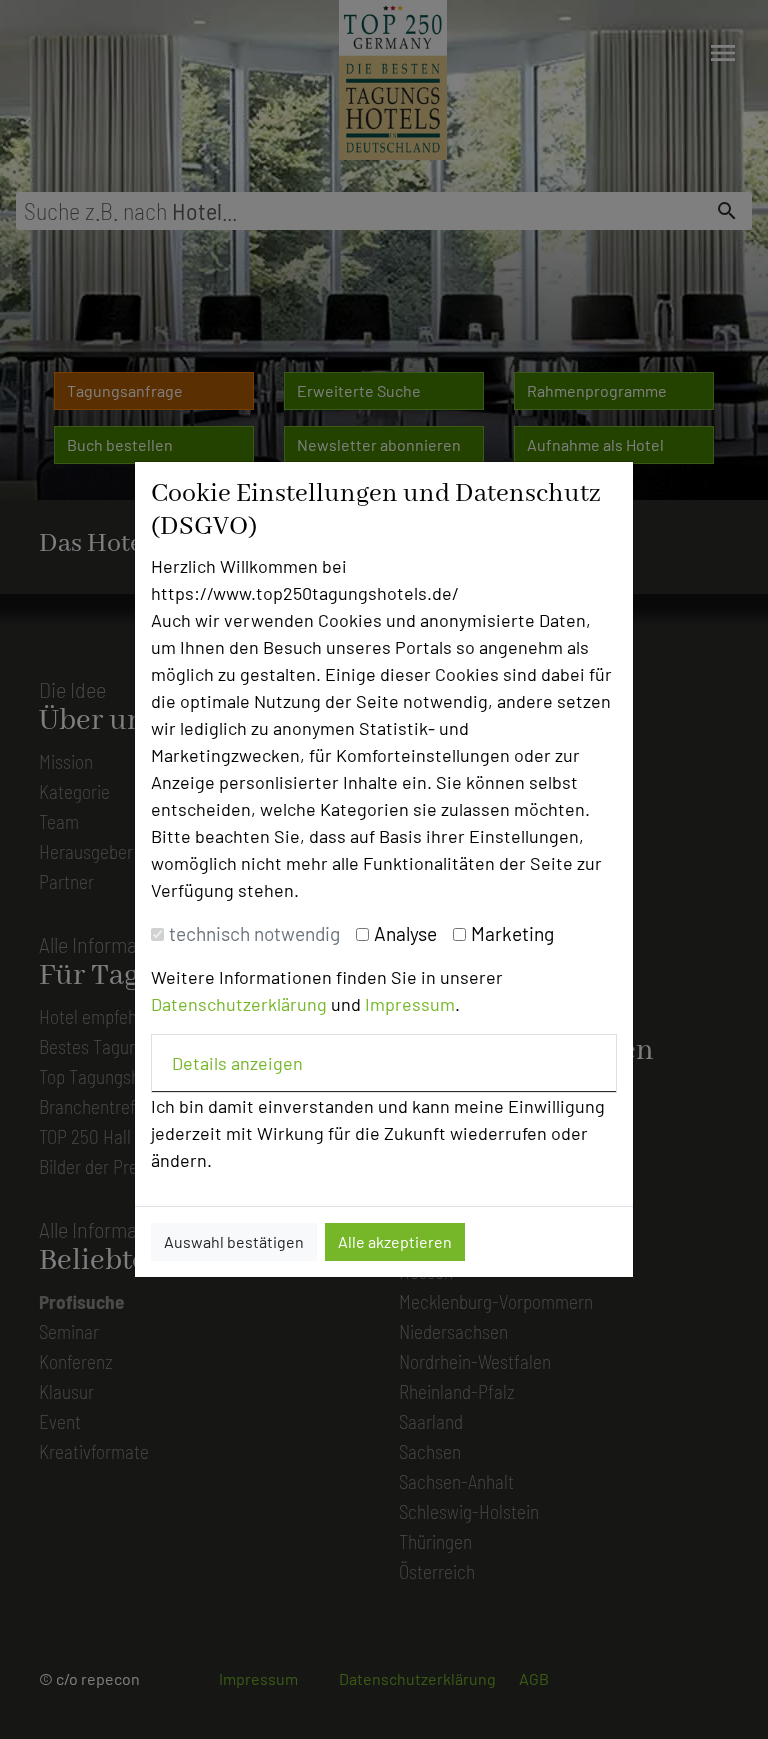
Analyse (405, 933)
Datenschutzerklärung (239, 1004)
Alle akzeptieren (395, 1241)
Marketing (512, 933)
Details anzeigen (237, 1063)
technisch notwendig (254, 933)
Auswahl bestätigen (234, 1241)
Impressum (410, 1004)
